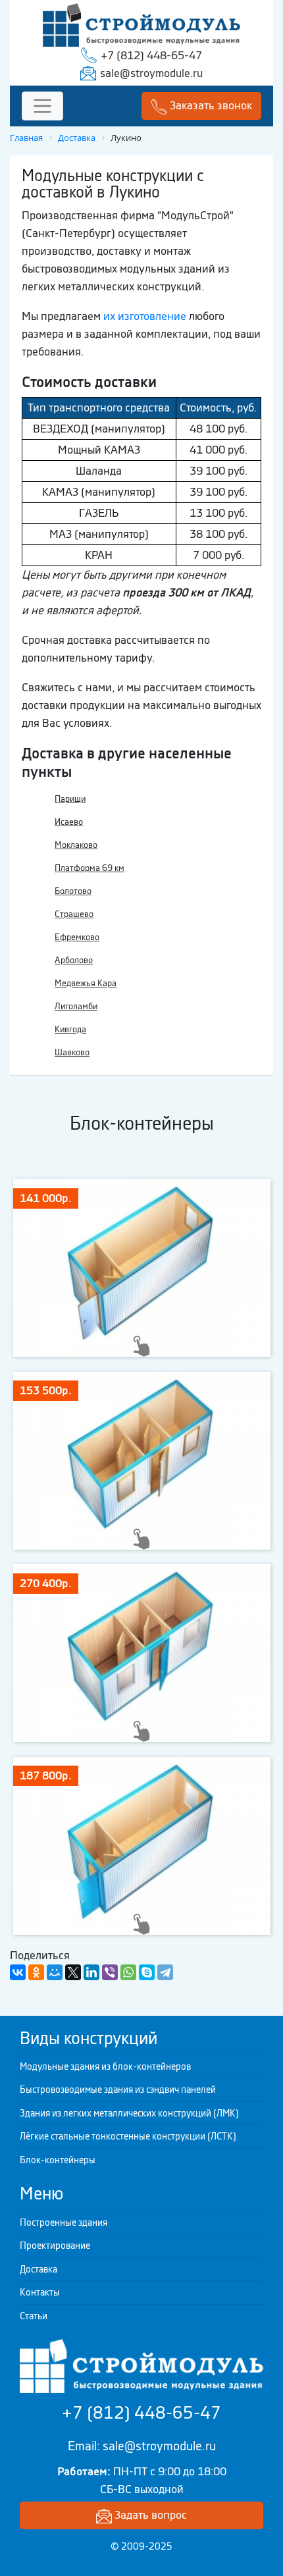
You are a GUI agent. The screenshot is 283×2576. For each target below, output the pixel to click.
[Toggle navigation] (42, 106)
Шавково (72, 1052)
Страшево (74, 914)
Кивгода (70, 1029)
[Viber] (110, 1972)
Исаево (69, 822)
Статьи (34, 2316)
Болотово (73, 891)
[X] (73, 1972)
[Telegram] (165, 1972)
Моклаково (76, 845)
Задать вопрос (149, 2515)
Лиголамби (76, 1006)
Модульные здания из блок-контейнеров (105, 2066)
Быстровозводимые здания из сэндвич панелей (118, 2090)
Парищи (70, 799)
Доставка (39, 2269)
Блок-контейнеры (58, 2160)
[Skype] (147, 1972)
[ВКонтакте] (18, 1972)
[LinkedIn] (91, 1972)
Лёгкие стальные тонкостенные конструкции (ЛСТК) (128, 2136)
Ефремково (77, 937)
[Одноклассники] (36, 1972)
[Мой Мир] (55, 1972)
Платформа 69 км (90, 868)
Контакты (40, 2292)
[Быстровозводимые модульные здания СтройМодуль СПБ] (141, 24)
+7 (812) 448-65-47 (151, 55)
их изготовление (145, 316)
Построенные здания (64, 2222)
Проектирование (55, 2246)
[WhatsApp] (128, 1972)
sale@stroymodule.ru (151, 73)
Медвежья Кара (86, 983)
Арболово (74, 960)
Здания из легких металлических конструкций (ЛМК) (129, 2113)
